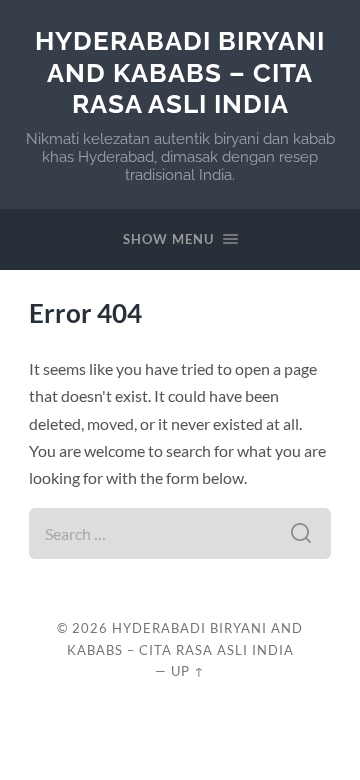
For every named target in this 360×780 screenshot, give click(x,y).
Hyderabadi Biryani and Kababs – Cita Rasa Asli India (180, 72)
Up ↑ (188, 671)
